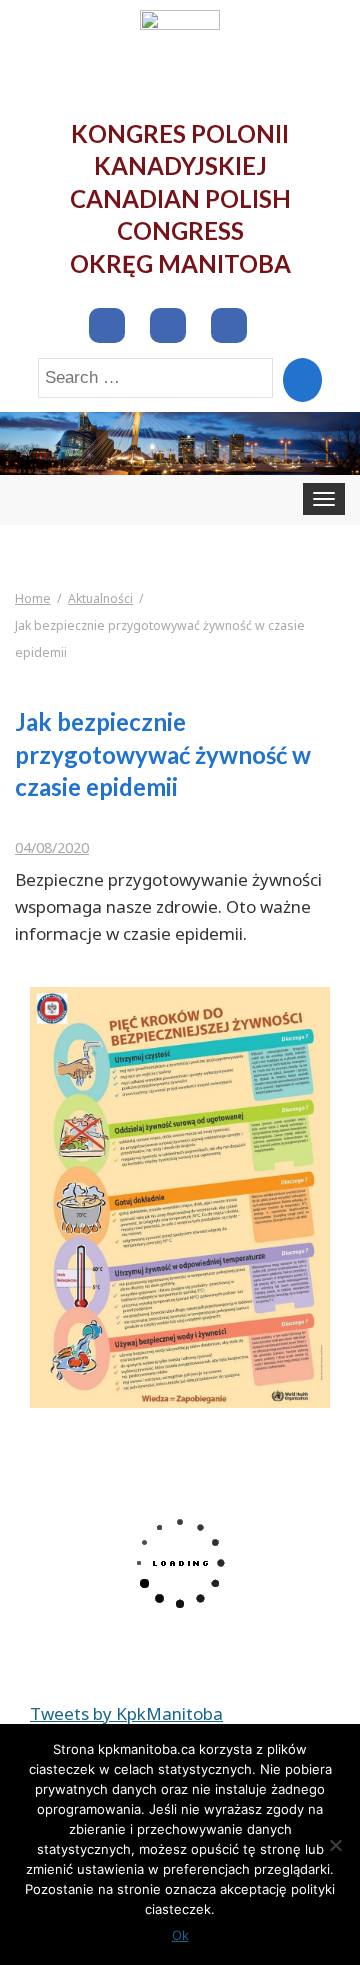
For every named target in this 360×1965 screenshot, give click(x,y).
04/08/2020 (52, 847)
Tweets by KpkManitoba (126, 1713)
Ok (180, 1935)
